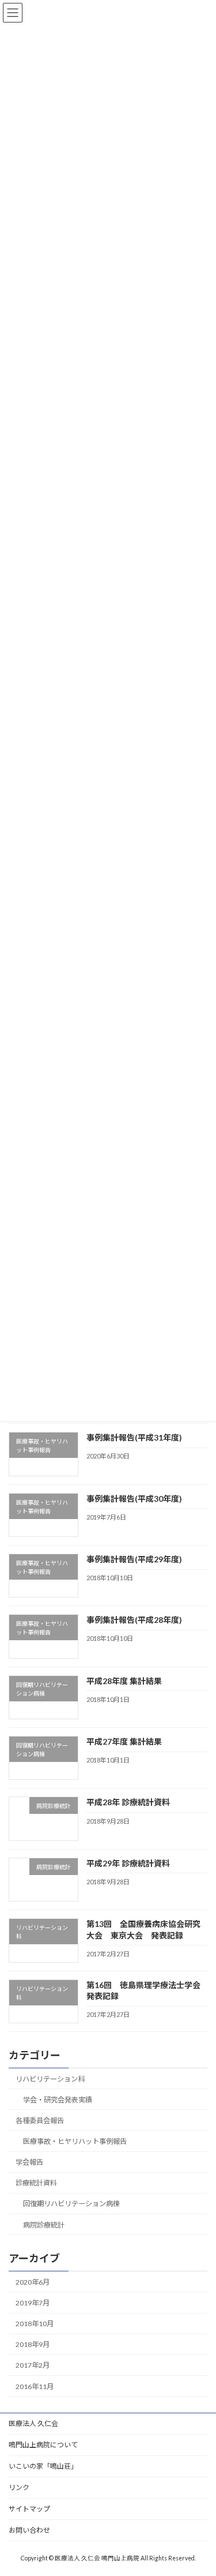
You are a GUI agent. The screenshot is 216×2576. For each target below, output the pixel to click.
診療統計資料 (36, 2183)
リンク (19, 2487)
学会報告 (29, 2162)
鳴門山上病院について (43, 2445)
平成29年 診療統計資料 (128, 1863)
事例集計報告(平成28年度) (134, 1620)
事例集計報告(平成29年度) (134, 1559)
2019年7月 (33, 2303)
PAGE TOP (200, 2487)
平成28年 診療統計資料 (128, 1803)
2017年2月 (33, 2366)
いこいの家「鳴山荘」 (43, 2466)
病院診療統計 (44, 2225)
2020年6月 (33, 2282)
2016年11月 (35, 2386)
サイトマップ (29, 2509)
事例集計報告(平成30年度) (134, 1499)
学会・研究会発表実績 (58, 2100)
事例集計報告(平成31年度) (134, 1437)
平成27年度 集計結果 (124, 1741)
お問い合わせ (29, 2530)
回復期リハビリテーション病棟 (71, 2204)
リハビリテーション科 (50, 2079)
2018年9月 (33, 2344)
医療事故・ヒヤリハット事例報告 (75, 2141)
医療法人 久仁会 (33, 2423)
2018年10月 (35, 2324)
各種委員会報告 (40, 2121)
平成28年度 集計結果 (124, 1681)
